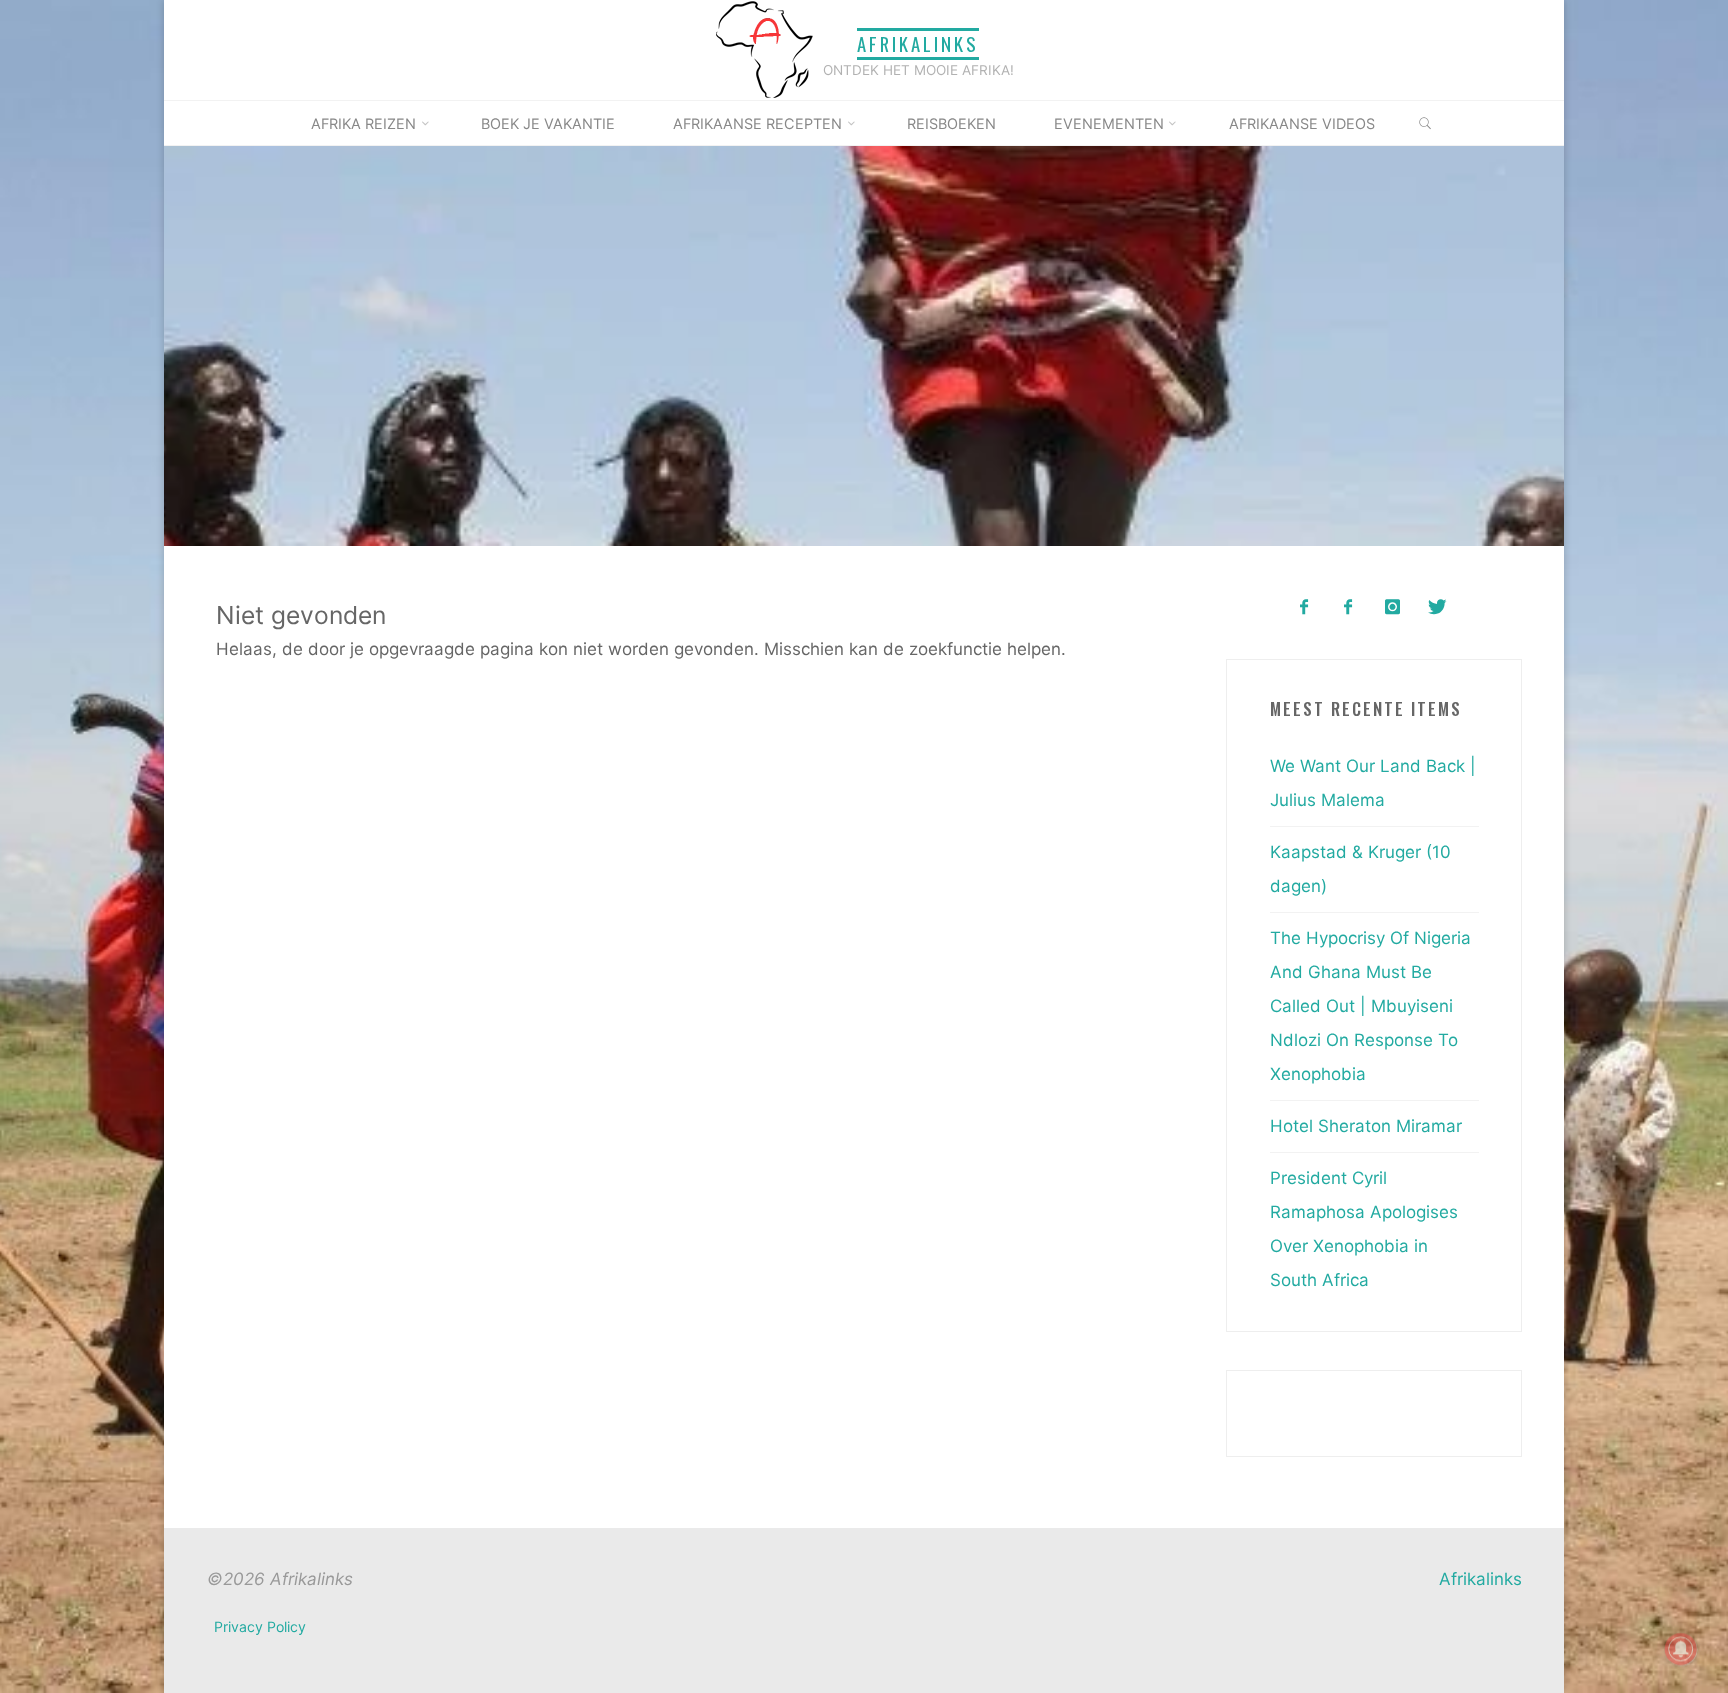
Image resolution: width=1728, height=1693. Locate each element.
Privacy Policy (260, 1626)
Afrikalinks (918, 43)
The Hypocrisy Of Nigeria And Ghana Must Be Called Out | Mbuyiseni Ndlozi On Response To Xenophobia (1370, 1006)
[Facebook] (1303, 607)
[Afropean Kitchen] (1348, 607)
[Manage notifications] (1681, 1649)
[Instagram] (1392, 607)
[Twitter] (1436, 607)
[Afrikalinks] (764, 49)
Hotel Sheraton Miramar (1366, 1126)
